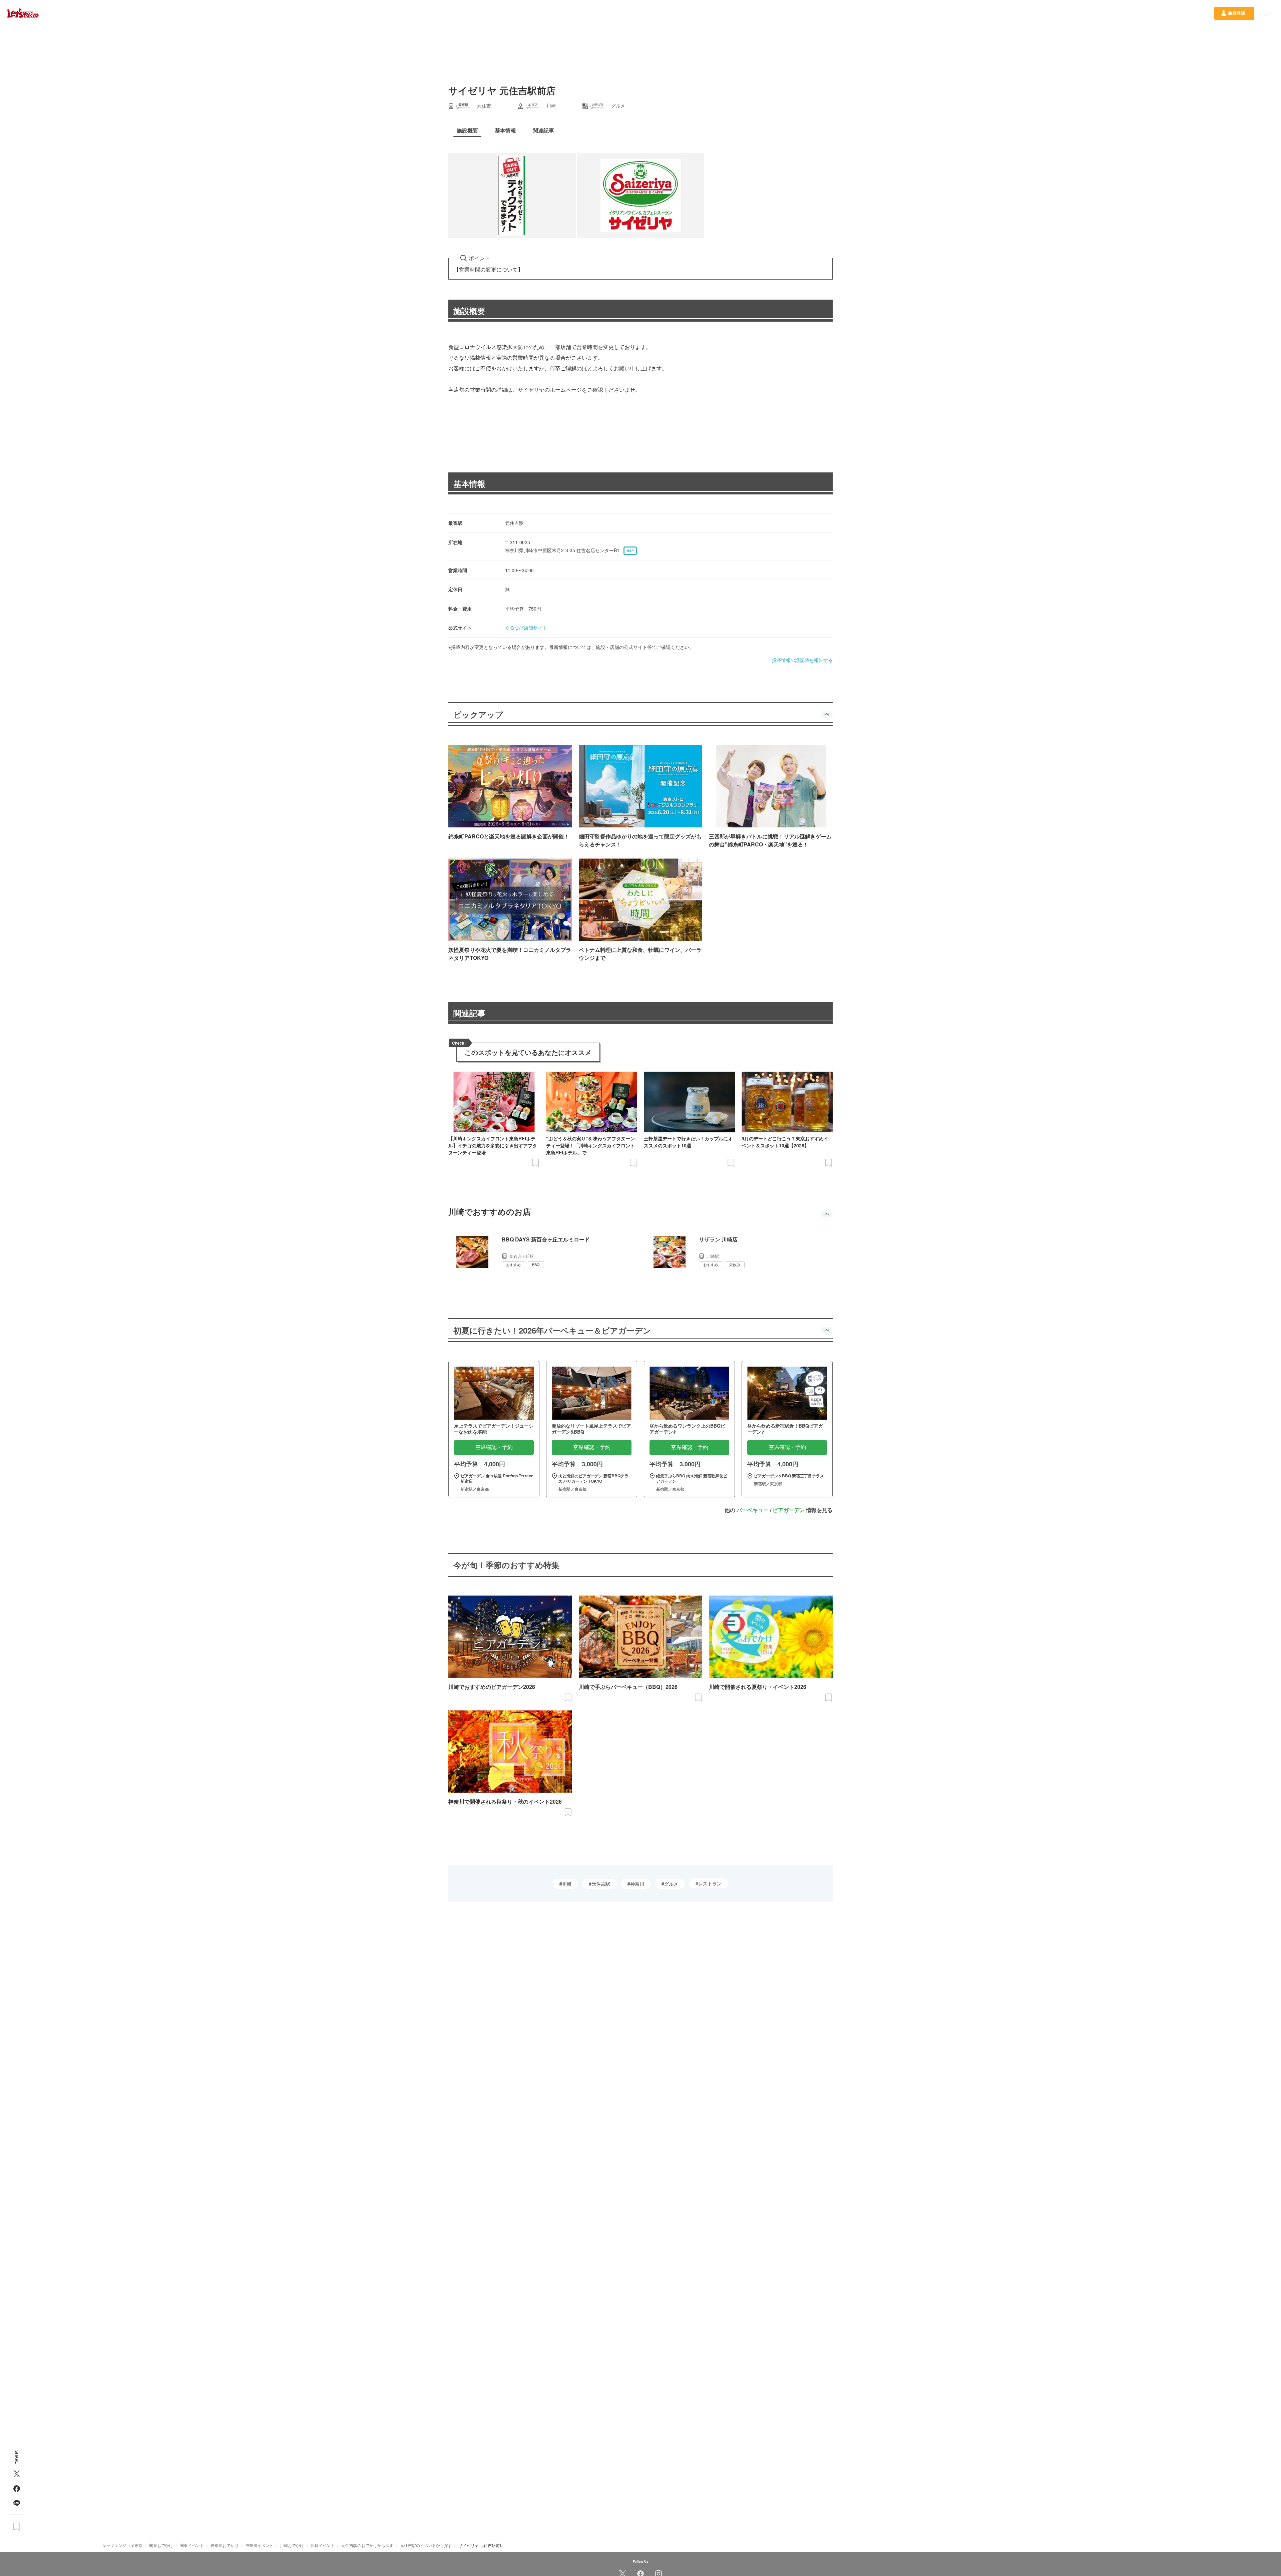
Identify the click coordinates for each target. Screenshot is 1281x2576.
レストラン (710, 1883)
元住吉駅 (601, 1884)
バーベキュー (753, 1510)
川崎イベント (323, 2545)
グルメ (671, 1884)
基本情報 (469, 483)
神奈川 (637, 1884)
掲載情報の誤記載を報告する (802, 660)
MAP (630, 551)
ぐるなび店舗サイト (526, 628)
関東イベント (192, 2545)
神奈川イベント (259, 2545)
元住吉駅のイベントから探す (426, 2545)
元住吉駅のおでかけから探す (367, 2545)
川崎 (567, 1884)
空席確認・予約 (494, 1447)
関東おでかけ (161, 2545)
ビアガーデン (789, 1510)
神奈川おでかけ (225, 2545)
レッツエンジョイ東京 (122, 2545)
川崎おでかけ (292, 2545)
